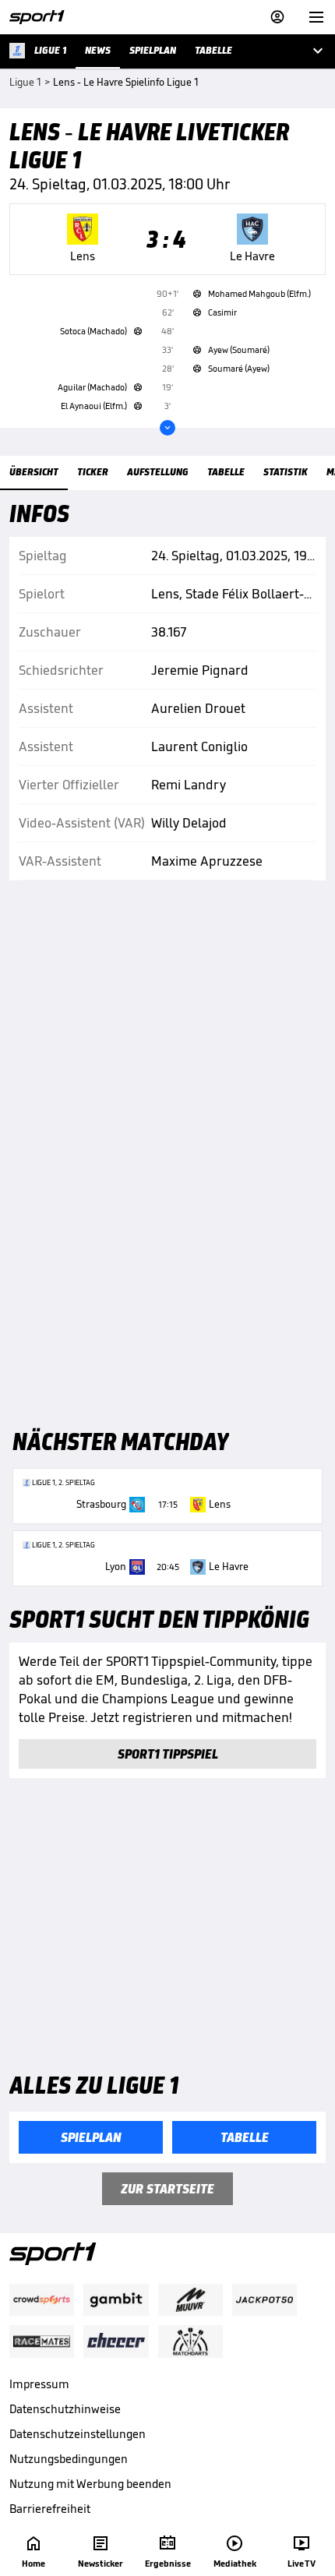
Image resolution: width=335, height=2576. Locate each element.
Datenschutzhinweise (65, 2409)
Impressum (39, 2384)
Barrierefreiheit (50, 2509)
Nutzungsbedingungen (69, 2459)
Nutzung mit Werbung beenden (90, 2484)
